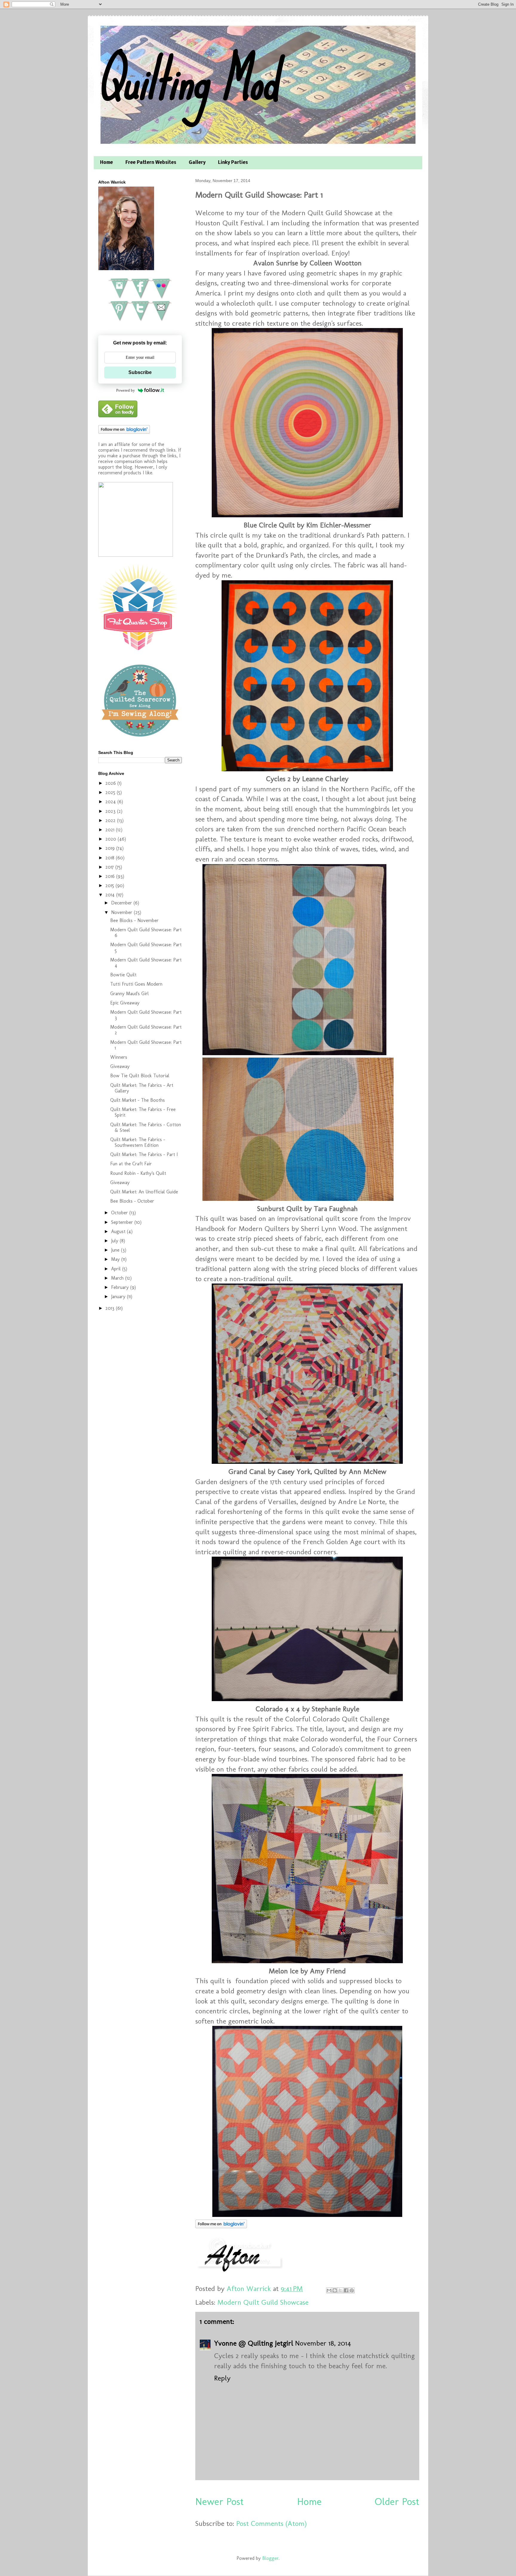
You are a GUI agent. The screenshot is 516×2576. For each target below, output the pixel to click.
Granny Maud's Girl (129, 994)
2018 (111, 858)
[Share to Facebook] (346, 2290)
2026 (111, 783)
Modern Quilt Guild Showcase (263, 2302)
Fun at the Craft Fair (131, 1164)
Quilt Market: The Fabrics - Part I (144, 1154)
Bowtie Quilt (123, 975)
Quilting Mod (187, 80)
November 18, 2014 (323, 2343)
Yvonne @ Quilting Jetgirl (254, 2343)
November (122, 912)
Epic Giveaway (125, 1003)
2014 (111, 895)
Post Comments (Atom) (271, 2523)
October (120, 1213)
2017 (110, 867)
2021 (111, 830)
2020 (112, 839)
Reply (222, 2378)
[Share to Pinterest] (352, 2290)
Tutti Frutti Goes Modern (136, 984)
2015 (110, 885)
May (116, 1259)
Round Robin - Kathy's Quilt (138, 1173)
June (116, 1250)
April (117, 1269)
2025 (111, 792)
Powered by (126, 390)
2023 (111, 811)
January (119, 1297)
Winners (119, 1057)
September (123, 1222)
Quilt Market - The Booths (138, 1100)
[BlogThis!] (335, 2290)
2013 (111, 1308)
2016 (111, 876)
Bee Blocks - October (132, 1201)
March (118, 1278)
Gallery (197, 163)
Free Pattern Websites (151, 163)
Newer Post (219, 2502)
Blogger (270, 2558)
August (119, 1231)
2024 (111, 802)
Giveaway (120, 1066)
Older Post (397, 2502)
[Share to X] (340, 2290)
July (115, 1241)
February (121, 1287)
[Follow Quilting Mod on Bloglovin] (221, 2226)
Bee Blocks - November (134, 920)
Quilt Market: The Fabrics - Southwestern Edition (138, 1142)
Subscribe (140, 372)
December (122, 903)
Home (106, 163)
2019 (111, 848)
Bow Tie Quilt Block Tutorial (140, 1076)
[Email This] (329, 2290)
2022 (111, 820)
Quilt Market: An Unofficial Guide (144, 1192)
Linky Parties (233, 163)
